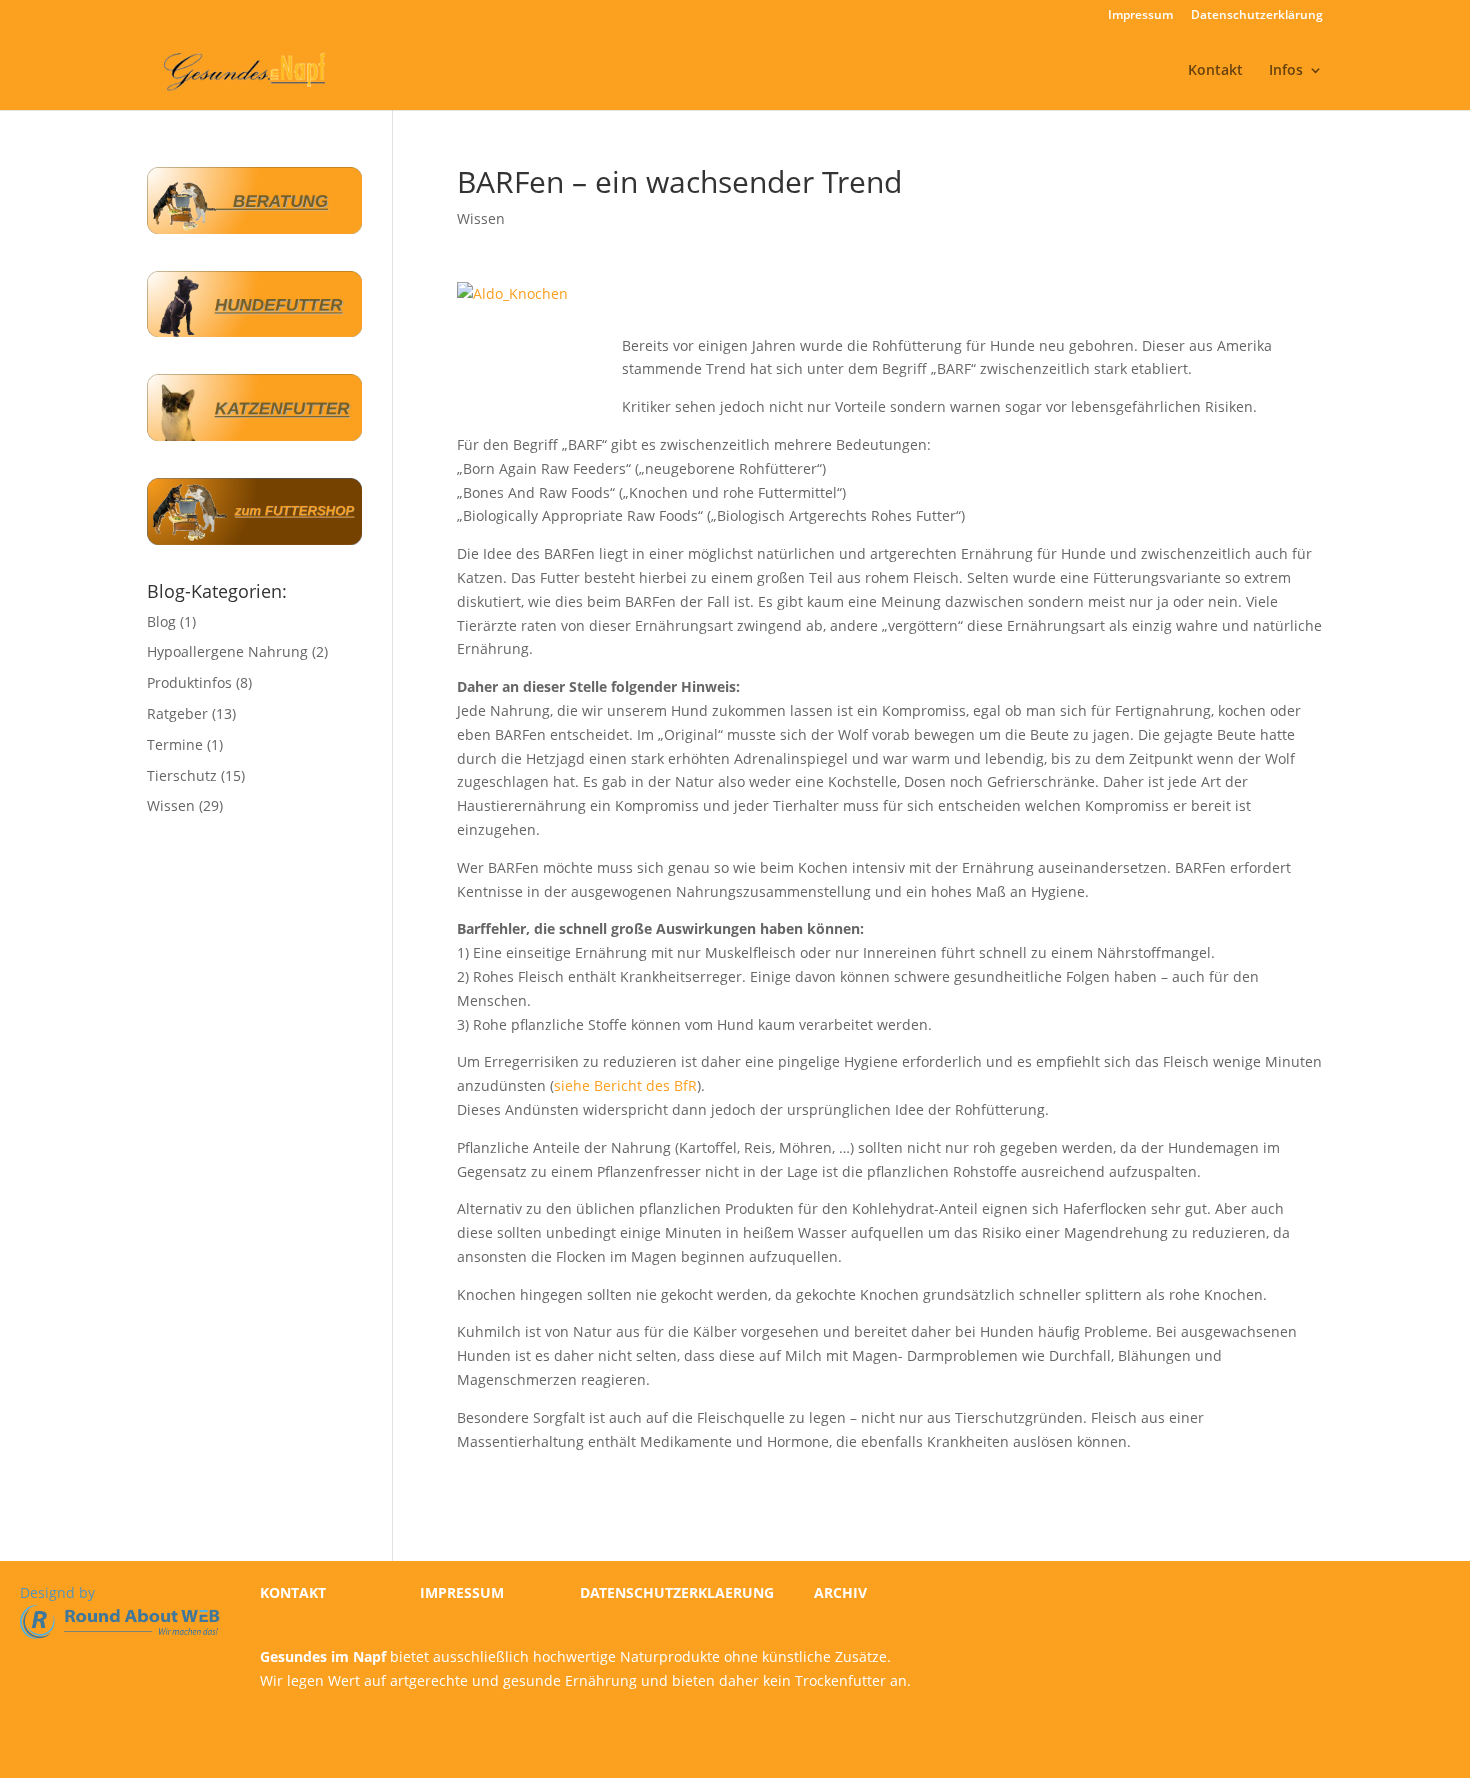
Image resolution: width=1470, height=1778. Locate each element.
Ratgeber (177, 713)
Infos (1286, 71)
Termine (175, 744)
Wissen (481, 218)
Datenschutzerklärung (1257, 16)
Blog (161, 621)
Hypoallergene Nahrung (227, 651)
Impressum (1140, 16)
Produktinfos (189, 682)
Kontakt (1215, 71)
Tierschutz (182, 775)
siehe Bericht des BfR (625, 1085)
